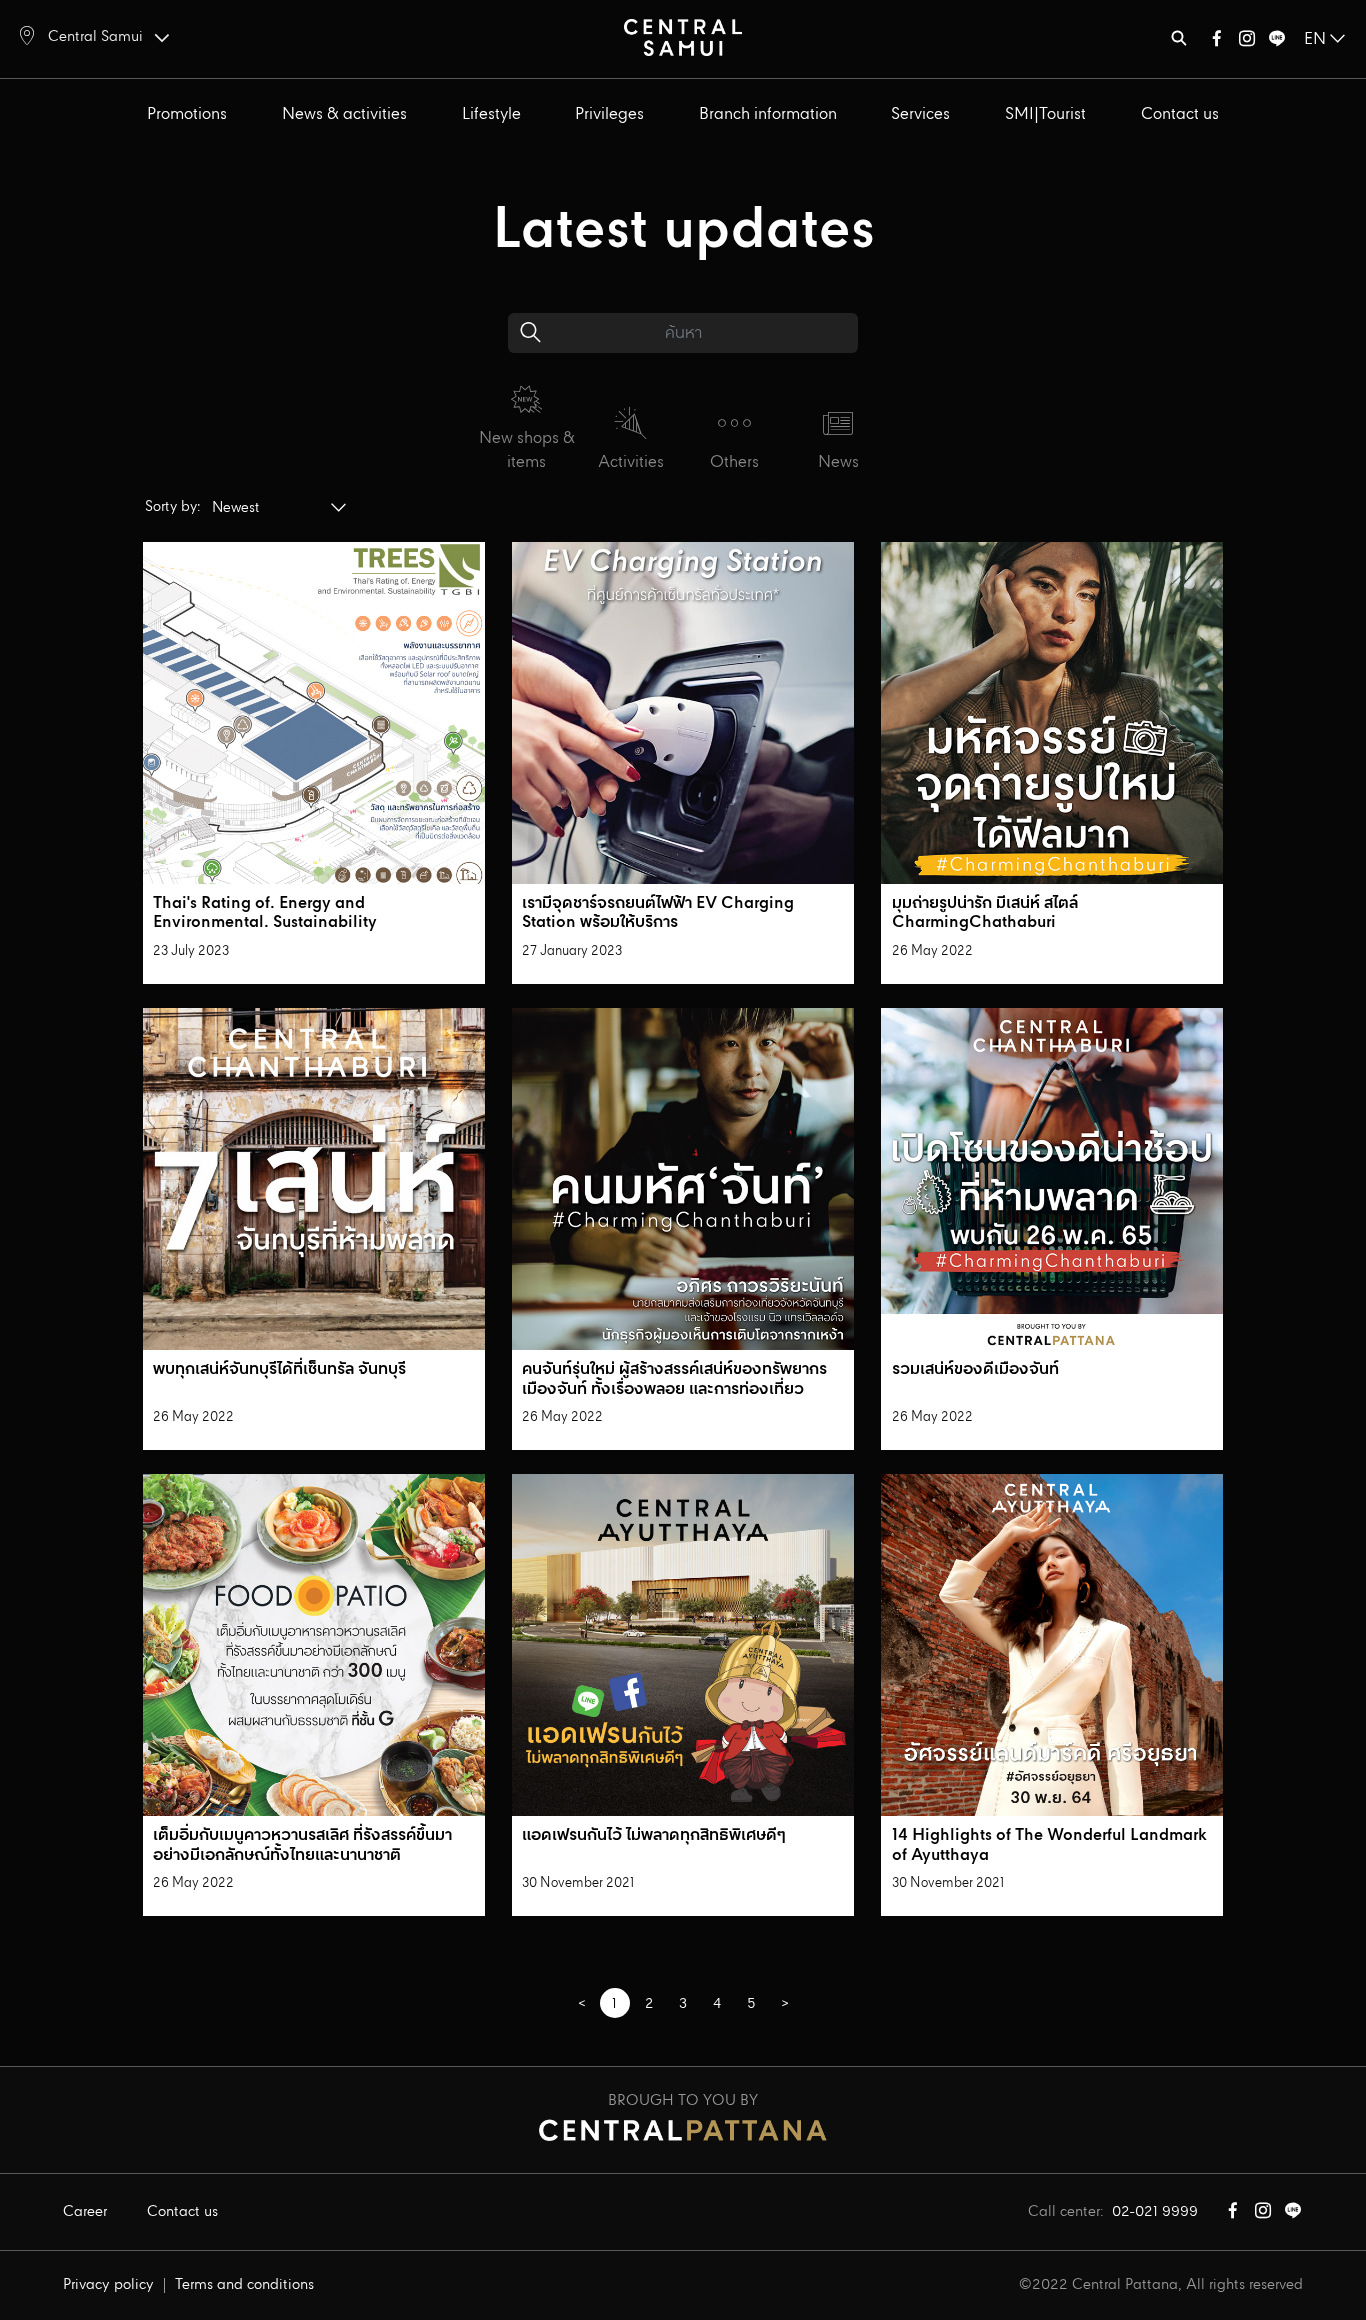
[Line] (1277, 42)
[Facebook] (1217, 42)
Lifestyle (491, 114)
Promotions (187, 114)
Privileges (609, 114)
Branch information (768, 114)
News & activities (344, 114)
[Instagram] (1247, 42)
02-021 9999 (1155, 2212)
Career (85, 2212)
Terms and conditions (244, 2285)
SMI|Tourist (1045, 114)
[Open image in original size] (683, 36)
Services (920, 114)
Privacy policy (108, 2285)
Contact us (1180, 114)
